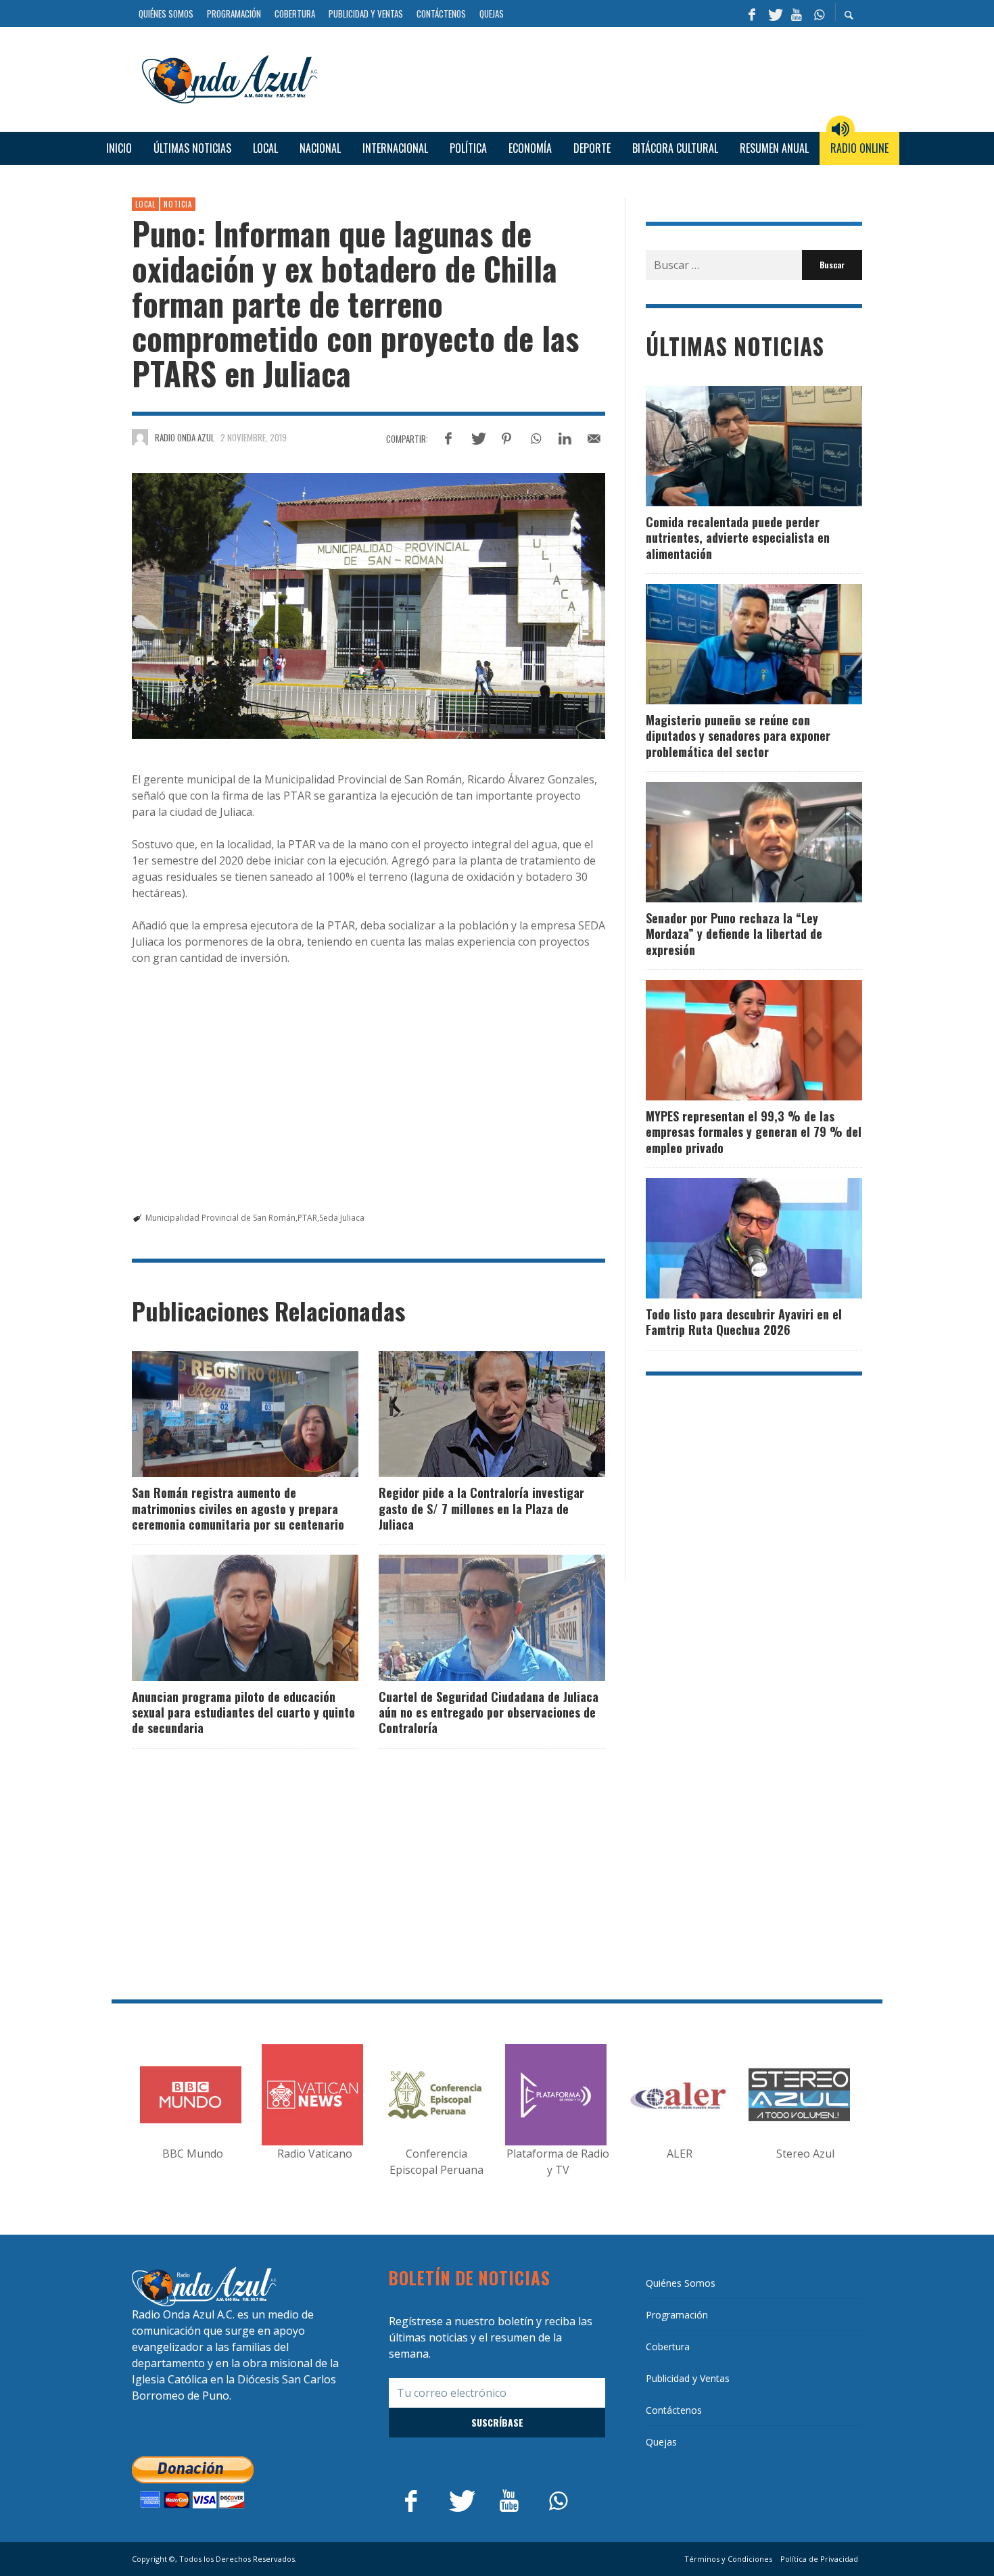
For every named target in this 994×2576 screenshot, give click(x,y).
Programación (677, 2315)
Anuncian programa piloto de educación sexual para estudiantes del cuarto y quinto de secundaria (243, 1712)
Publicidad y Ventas (688, 2378)
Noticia (178, 204)
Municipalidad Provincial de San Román (220, 1218)
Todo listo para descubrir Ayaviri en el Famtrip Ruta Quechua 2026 (744, 1322)
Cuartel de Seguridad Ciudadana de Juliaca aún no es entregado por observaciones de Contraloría (489, 1712)
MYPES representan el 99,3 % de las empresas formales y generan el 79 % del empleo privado (754, 1132)
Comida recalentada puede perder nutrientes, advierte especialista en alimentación (738, 538)
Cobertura (668, 2347)
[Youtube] (797, 14)
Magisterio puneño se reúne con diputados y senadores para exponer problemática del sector (738, 736)
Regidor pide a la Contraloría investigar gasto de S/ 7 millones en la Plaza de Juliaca (481, 1508)
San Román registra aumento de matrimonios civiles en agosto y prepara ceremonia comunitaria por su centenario (238, 1508)
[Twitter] (774, 14)
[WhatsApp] (819, 14)
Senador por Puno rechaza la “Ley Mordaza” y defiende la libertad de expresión (734, 934)
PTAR (307, 1218)
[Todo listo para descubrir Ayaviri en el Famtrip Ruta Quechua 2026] (732, 1238)
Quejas (661, 2442)
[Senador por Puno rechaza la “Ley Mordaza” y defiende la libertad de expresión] (732, 842)
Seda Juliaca (342, 1218)
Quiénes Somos (681, 2283)
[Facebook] (752, 14)
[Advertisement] (595, 77)
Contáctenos (674, 2410)
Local (145, 204)
